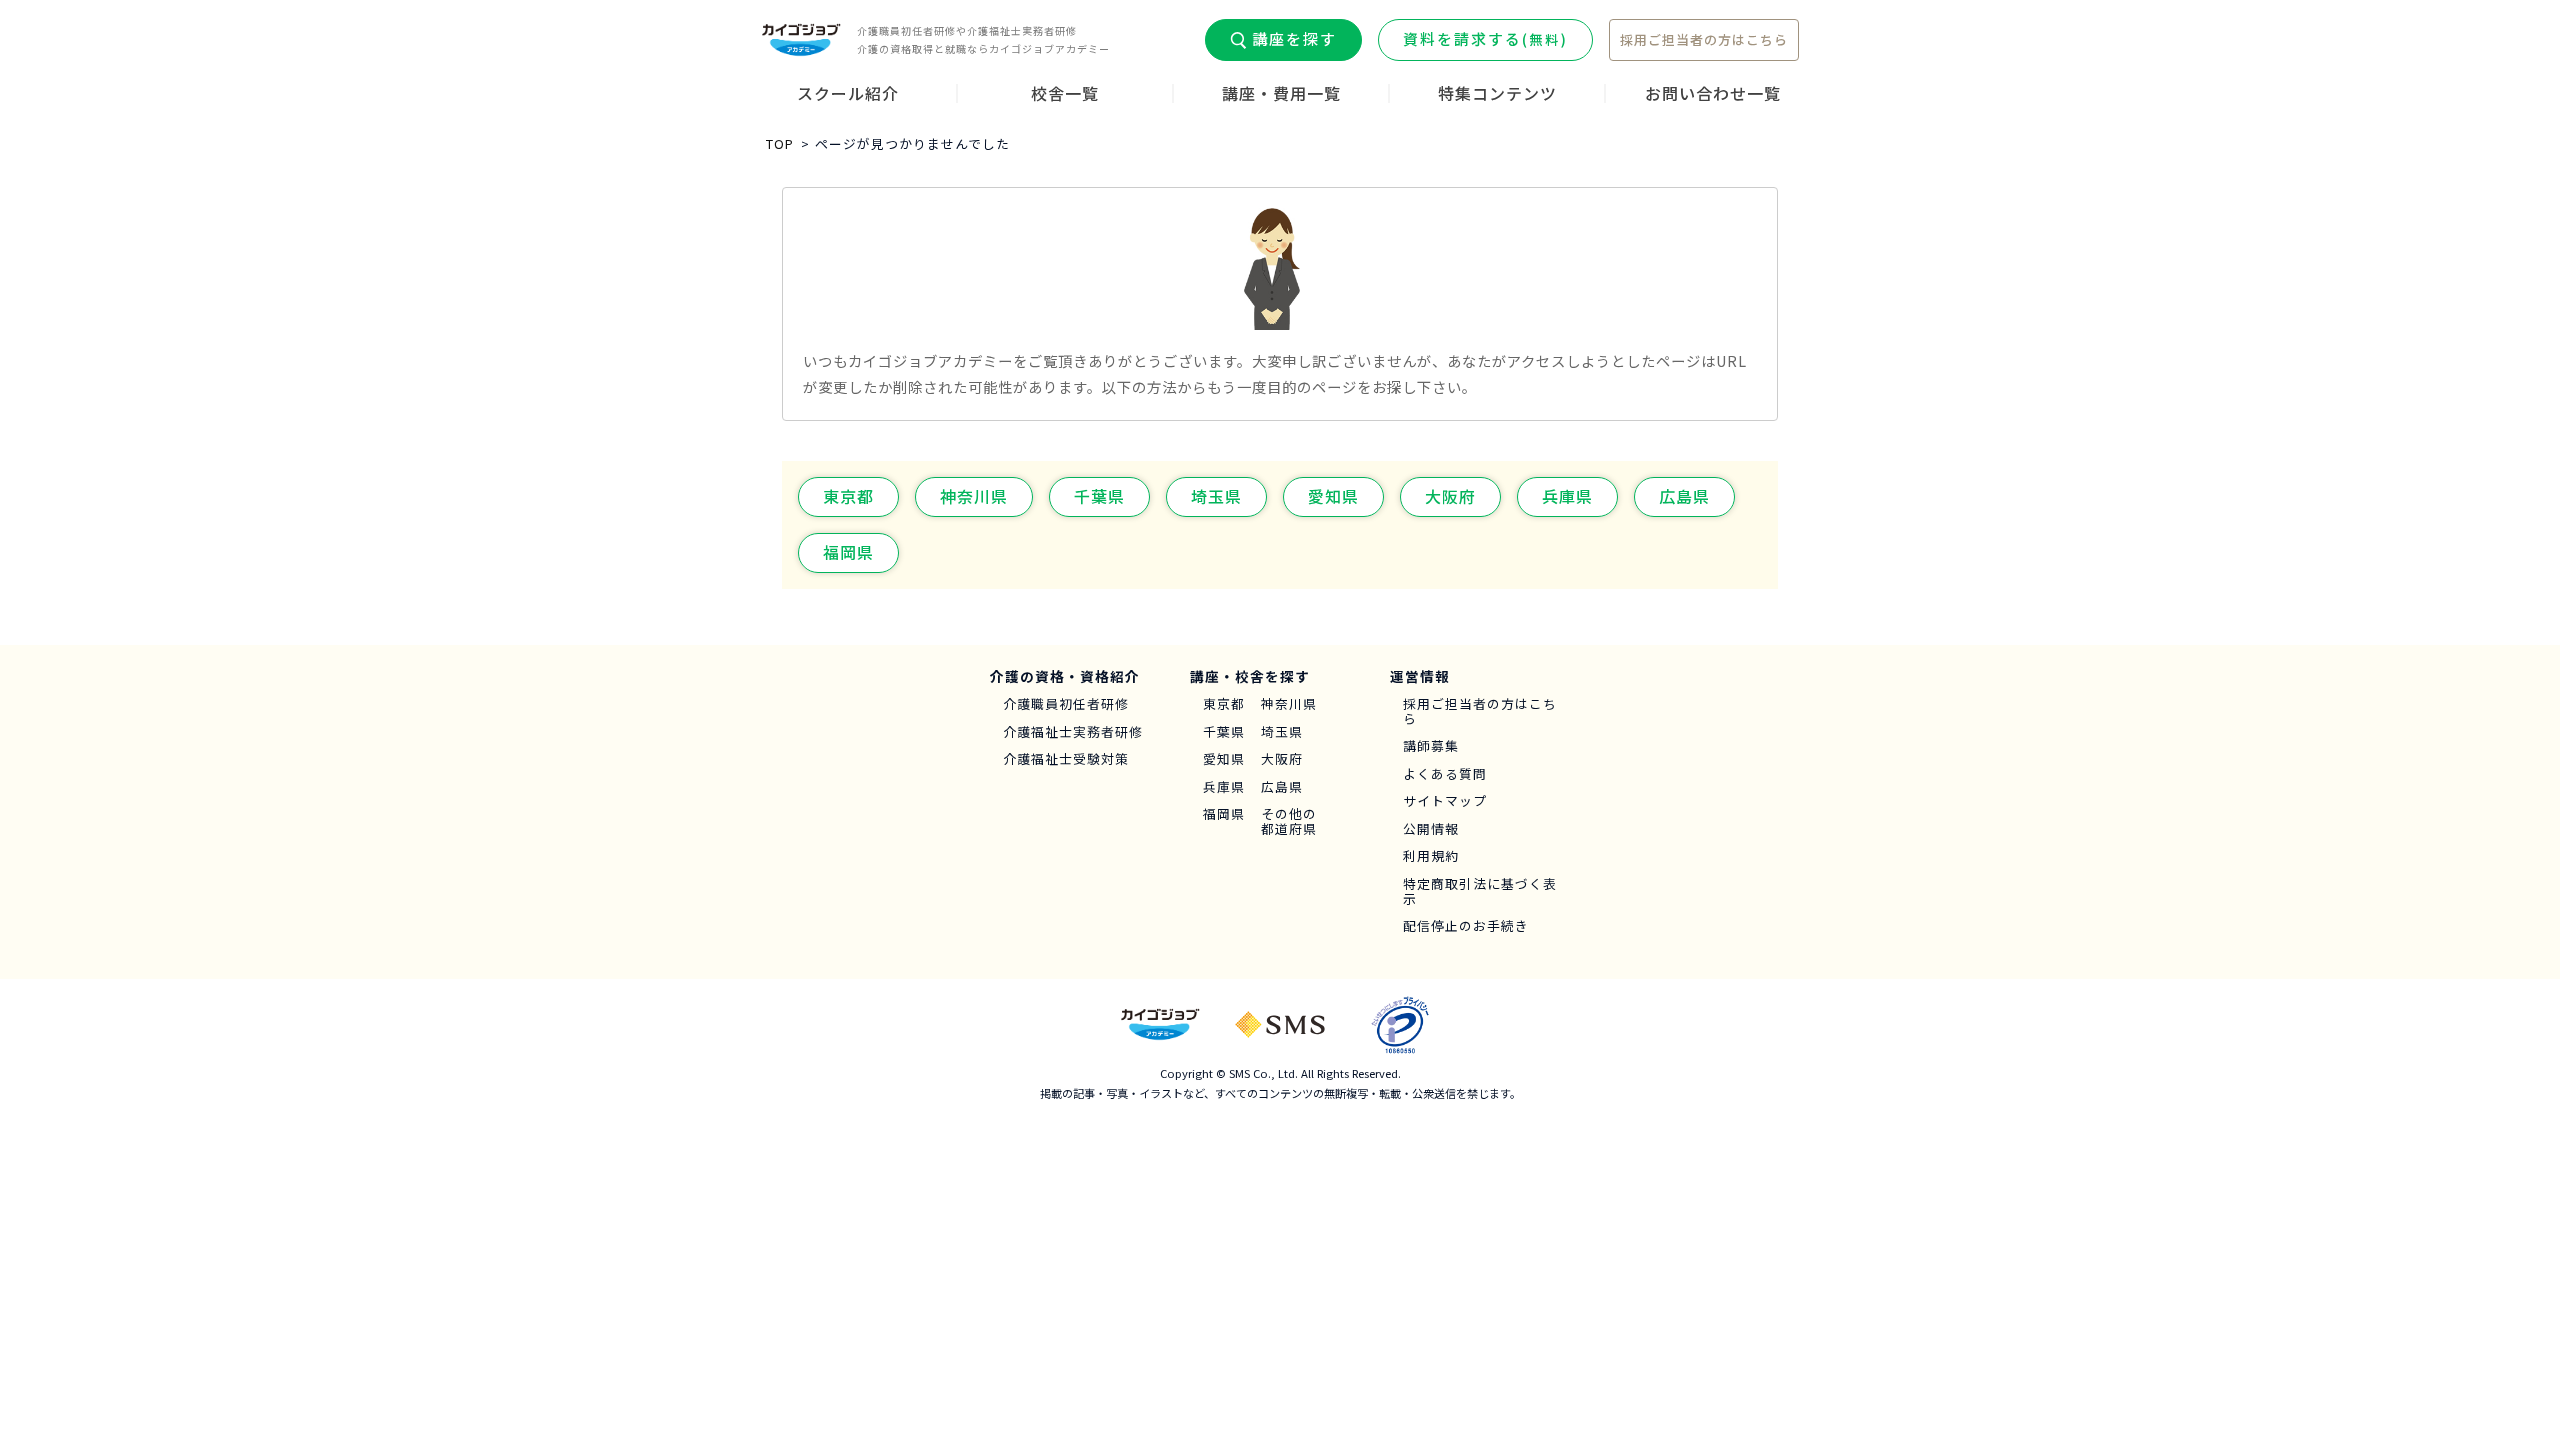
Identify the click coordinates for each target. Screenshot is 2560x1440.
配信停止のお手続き (1466, 926)
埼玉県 (1216, 496)
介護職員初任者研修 (1066, 704)
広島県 (1684, 496)
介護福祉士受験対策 (1066, 759)
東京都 (848, 496)
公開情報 (1431, 829)
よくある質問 (1445, 774)
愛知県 (1333, 496)
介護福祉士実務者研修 (1073, 732)
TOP (780, 143)
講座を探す (1294, 38)
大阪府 (1450, 496)
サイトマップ (1445, 801)
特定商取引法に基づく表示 (1480, 891)
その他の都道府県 (1289, 821)
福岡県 (848, 552)
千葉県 (1099, 496)
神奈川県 (974, 496)
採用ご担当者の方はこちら (1704, 39)
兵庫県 (1567, 496)
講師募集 (1431, 746)
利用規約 (1431, 856)
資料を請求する (1485, 38)
